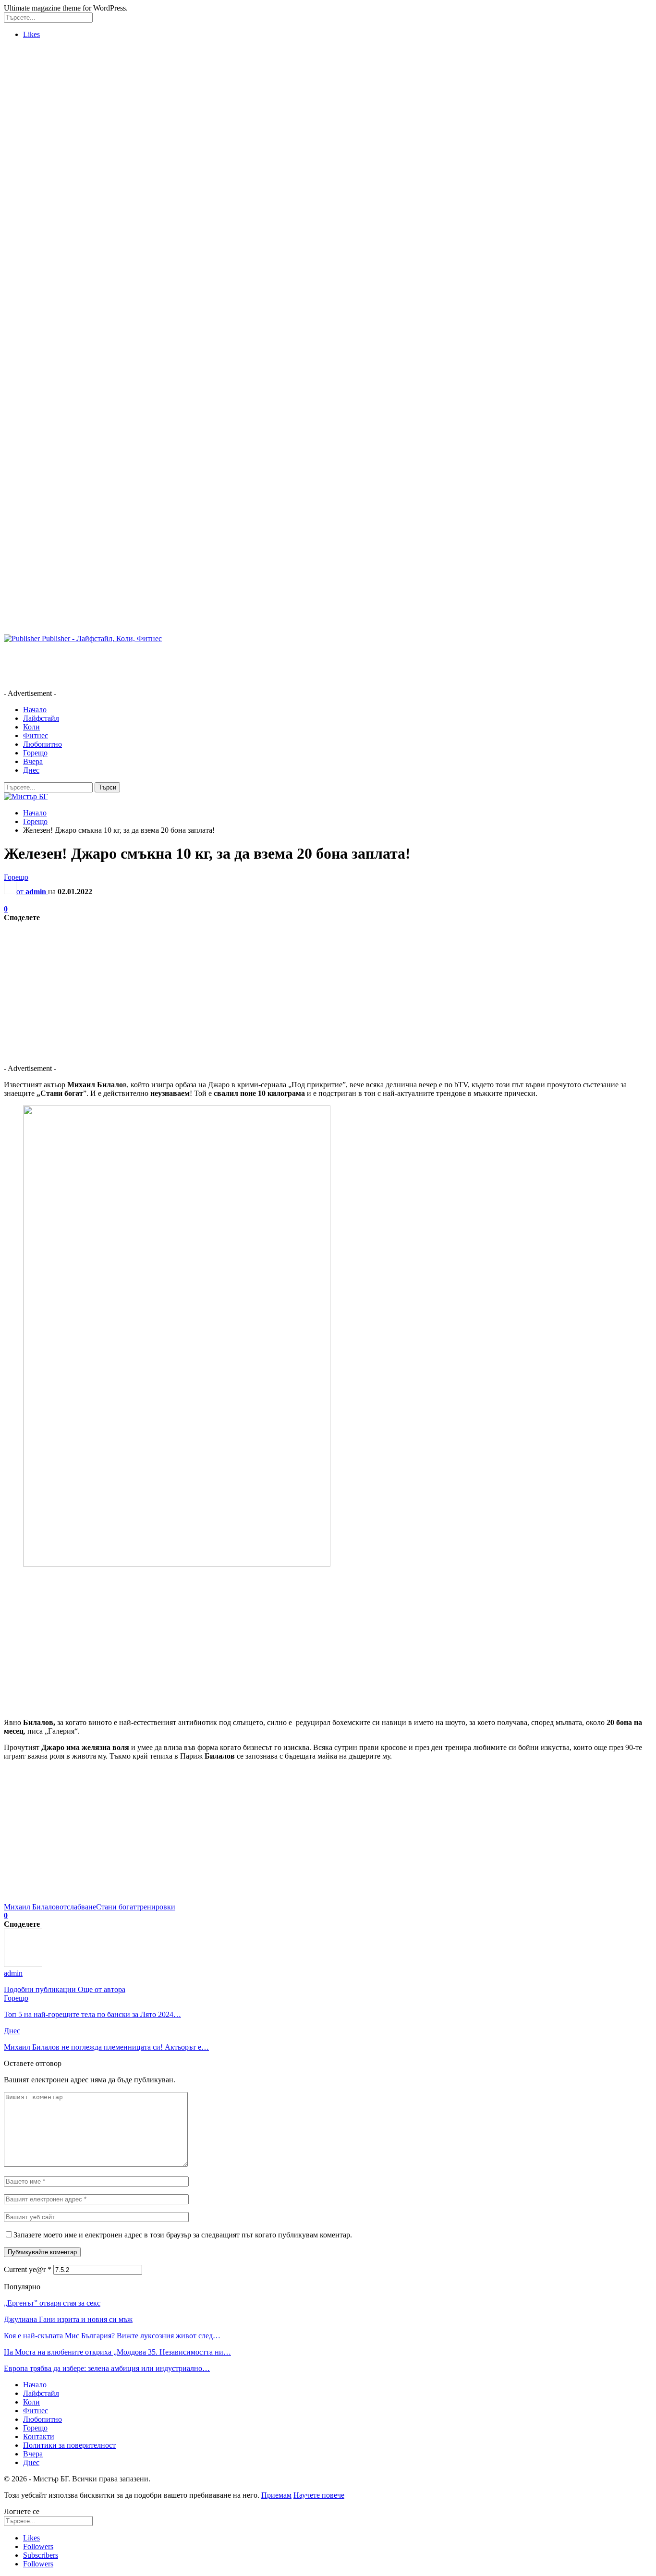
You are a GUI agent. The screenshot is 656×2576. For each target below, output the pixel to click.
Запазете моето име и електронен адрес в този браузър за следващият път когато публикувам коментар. (183, 2235)
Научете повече (319, 2495)
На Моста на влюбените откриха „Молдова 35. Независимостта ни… (117, 2352)
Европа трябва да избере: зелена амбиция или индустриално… (107, 2368)
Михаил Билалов (32, 1907)
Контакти (39, 2436)
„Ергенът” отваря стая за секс (52, 2303)
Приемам (276, 2495)
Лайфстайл (41, 718)
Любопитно (43, 744)
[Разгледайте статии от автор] (23, 1964)
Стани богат (116, 1907)
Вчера (33, 761)
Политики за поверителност (69, 2445)
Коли (31, 727)
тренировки (156, 1907)
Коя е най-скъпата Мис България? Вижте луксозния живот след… (112, 2336)
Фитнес (36, 735)
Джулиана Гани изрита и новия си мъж (68, 2319)
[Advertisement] (42, 191)
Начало (35, 710)
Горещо (35, 753)
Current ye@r (28, 2269)
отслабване (78, 1907)
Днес (31, 770)
